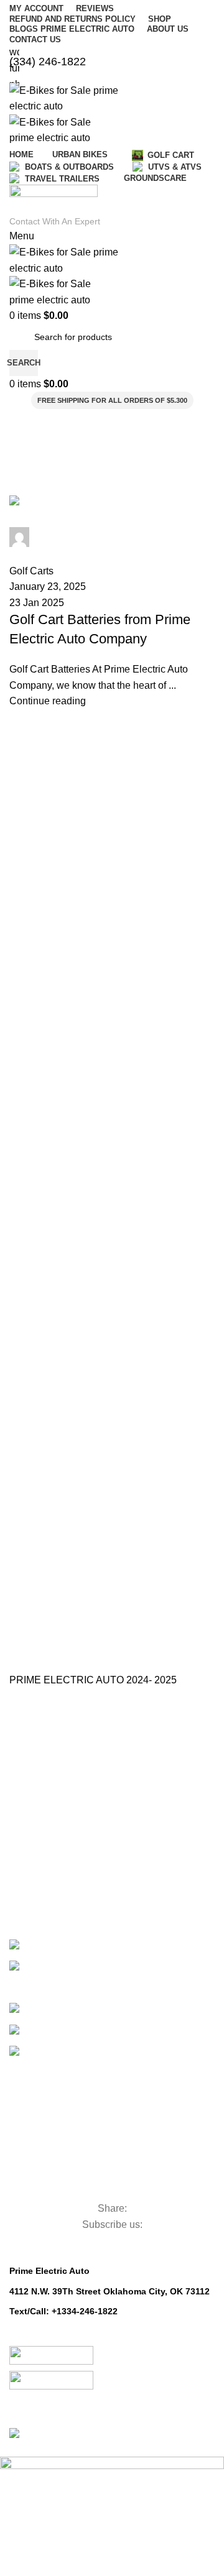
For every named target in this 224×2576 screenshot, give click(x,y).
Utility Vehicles (65, 2123)
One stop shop (38, 1747)
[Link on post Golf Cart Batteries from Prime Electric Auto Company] (112, 602)
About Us (27, 1765)
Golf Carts (65, 2006)
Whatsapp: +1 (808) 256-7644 (71, 2325)
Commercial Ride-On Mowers (102, 2096)
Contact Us (31, 1786)
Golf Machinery (69, 2070)
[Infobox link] (112, 1222)
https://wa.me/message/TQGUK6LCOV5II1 (97, 2339)
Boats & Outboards (100, 2027)
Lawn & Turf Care (78, 2145)
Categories (53, 2051)
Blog (18, 1807)
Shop (20, 1871)
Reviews (26, 1849)
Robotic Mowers (73, 2187)
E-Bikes (52, 1963)
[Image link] (51, 2357)
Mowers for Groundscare (108, 2166)
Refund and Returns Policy (62, 1828)
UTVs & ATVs (66, 1985)
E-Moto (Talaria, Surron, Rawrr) (100, 1942)
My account (32, 1892)
